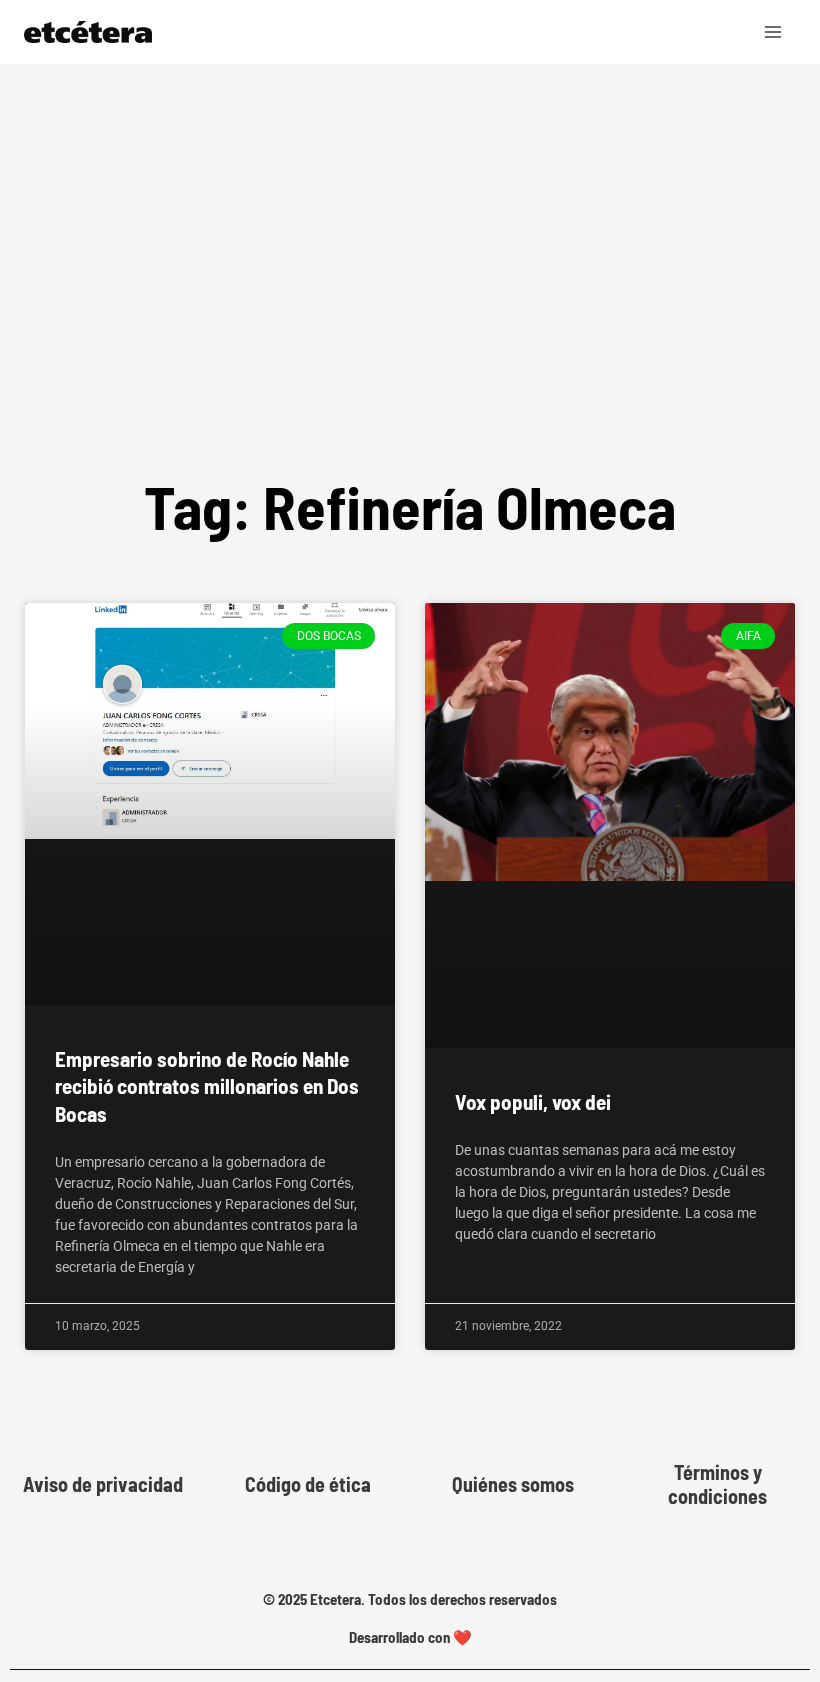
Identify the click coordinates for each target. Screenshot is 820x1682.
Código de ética (308, 1484)
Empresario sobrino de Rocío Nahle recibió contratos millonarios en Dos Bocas (207, 1086)
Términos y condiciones (717, 1484)
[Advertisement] (410, 214)
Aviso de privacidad (103, 1484)
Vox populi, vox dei (533, 1101)
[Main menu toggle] (774, 32)
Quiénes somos (513, 1484)
